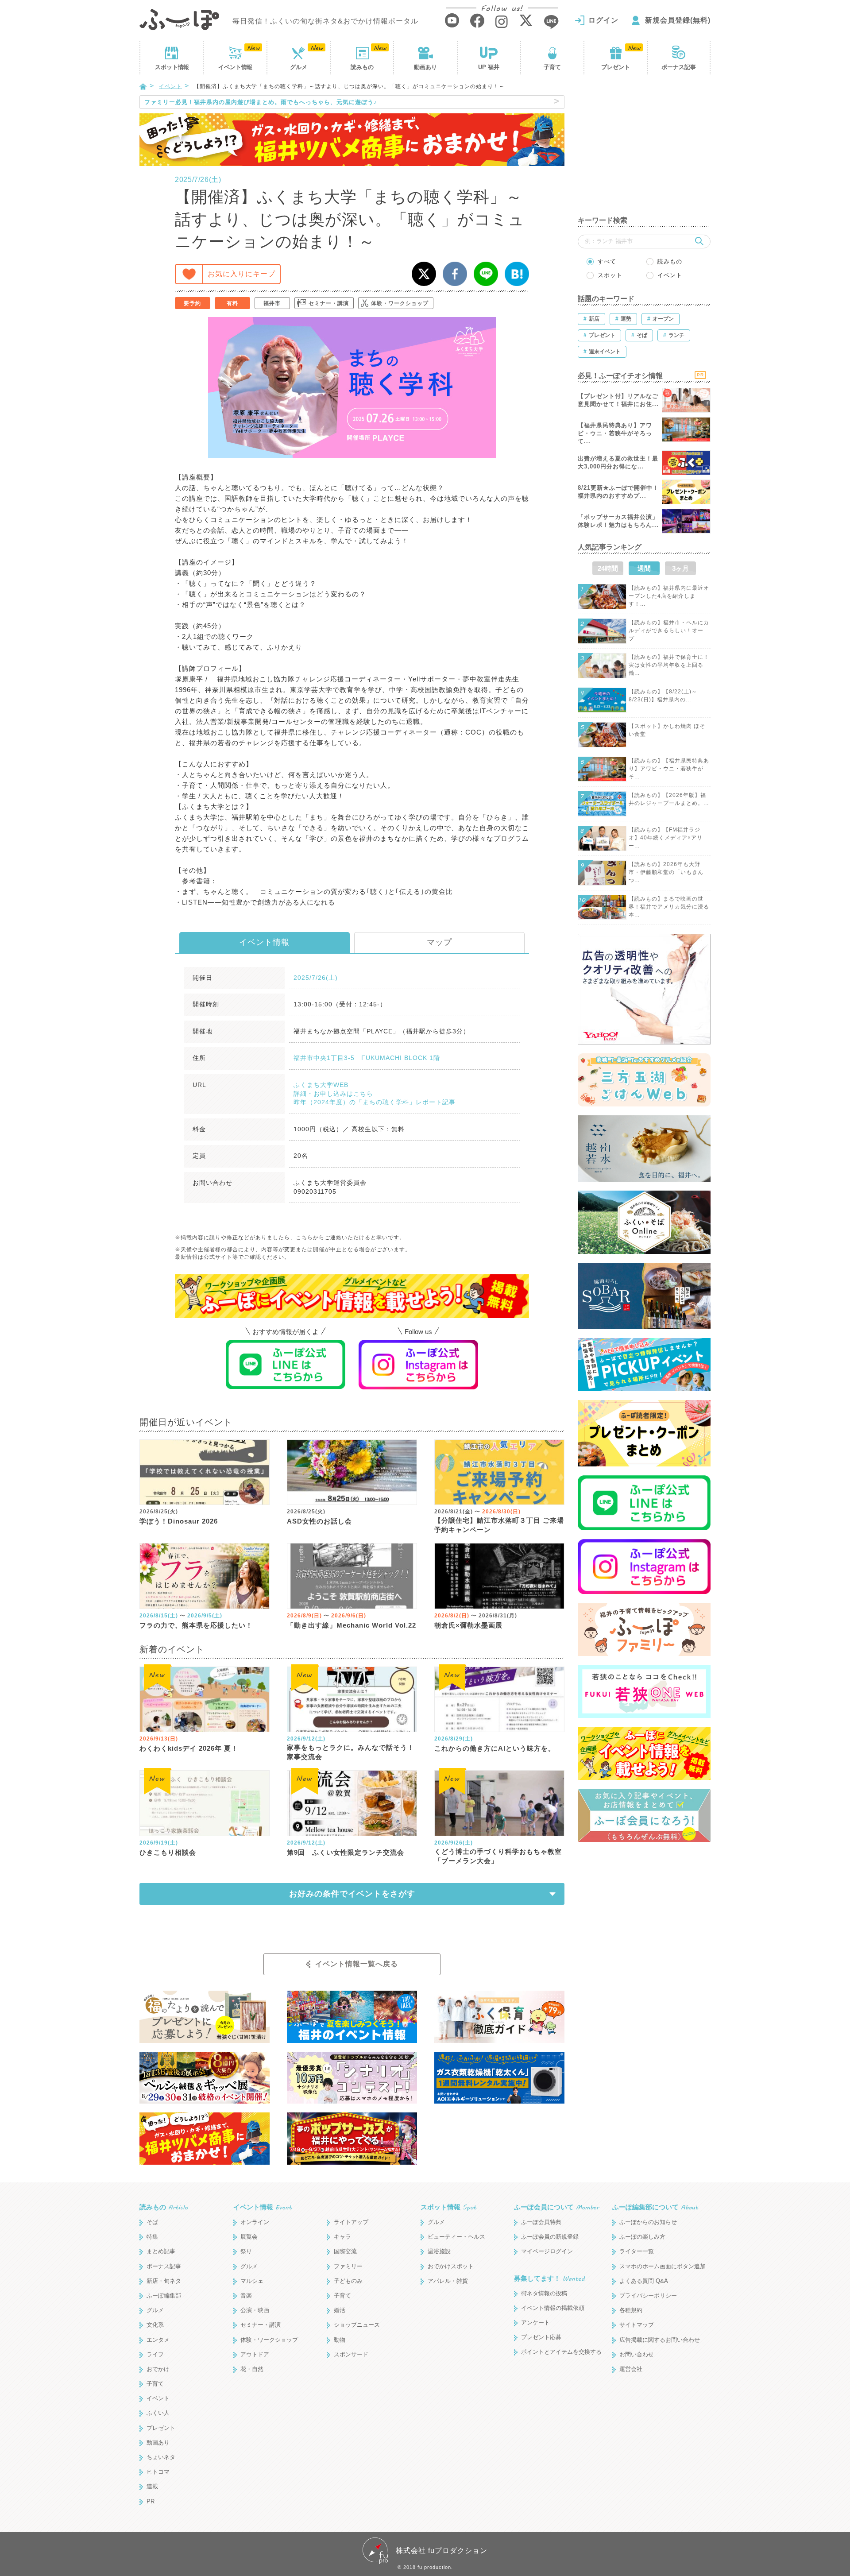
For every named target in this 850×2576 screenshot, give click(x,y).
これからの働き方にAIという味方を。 (495, 1748)
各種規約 (631, 2310)
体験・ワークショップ (400, 303)
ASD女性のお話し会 (319, 1521)
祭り (246, 2251)
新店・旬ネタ (164, 2281)
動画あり (425, 67)
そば (152, 2222)
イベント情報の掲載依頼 (553, 2308)
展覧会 (249, 2237)
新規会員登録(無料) (678, 20)
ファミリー (348, 2266)
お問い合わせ (637, 2354)
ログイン (603, 20)
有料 (232, 303)
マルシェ (252, 2281)
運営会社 (631, 2369)
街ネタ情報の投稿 (544, 2293)
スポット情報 (448, 2207)
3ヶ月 (680, 568)
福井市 (272, 303)
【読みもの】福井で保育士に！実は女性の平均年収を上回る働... (669, 665)
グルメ (299, 67)
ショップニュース (357, 2325)
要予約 (192, 303)
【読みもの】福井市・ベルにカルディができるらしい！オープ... (669, 630)
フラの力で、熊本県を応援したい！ (196, 1625)
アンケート (535, 2323)
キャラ (342, 2237)
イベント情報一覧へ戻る (357, 1964)
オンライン (255, 2222)
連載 (152, 2486)
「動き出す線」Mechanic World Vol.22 (352, 1625)
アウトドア (255, 2354)
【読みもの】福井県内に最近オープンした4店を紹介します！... (669, 596)
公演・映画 (255, 2310)
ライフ (155, 2354)
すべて (607, 261)
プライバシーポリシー (648, 2296)
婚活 (340, 2310)
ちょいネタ (161, 2457)
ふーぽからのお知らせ (648, 2222)
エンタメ (158, 2340)
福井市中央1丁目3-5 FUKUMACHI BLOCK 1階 (367, 1058)
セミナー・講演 (329, 303)
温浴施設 (439, 2251)
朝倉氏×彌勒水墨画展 (468, 1625)
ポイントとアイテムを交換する (561, 2352)
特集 (152, 2237)
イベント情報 (264, 942)
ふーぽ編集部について (655, 2207)
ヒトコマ (158, 2472)
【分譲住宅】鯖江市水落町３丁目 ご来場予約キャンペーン (499, 1525)
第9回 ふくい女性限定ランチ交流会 (346, 1852)
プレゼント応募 (541, 2337)
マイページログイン (547, 2251)
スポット (172, 67)
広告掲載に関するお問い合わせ (660, 2340)
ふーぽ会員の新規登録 (550, 2237)
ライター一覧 (637, 2251)
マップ (439, 942)
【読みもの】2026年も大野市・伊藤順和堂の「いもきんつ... (666, 872)
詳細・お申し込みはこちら (333, 1094)
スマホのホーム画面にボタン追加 (663, 2266)
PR (151, 2501)
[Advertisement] (644, 151)
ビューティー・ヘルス (456, 2237)
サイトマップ (637, 2325)
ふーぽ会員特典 (541, 2222)
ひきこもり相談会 (168, 1852)
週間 (644, 568)
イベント (235, 67)
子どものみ (348, 2281)
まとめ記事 (161, 2251)
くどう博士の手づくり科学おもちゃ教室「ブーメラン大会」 (498, 1856)
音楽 (246, 2296)
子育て (552, 67)
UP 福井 (489, 67)
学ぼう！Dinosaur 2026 (179, 1521)
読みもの (362, 67)
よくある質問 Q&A (644, 2281)
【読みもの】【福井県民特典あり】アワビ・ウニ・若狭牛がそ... (669, 769)
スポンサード (351, 2354)
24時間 (608, 568)
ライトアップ (351, 2222)
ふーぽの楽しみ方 (642, 2237)
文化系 (155, 2325)
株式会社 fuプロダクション (442, 2551)
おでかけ (158, 2369)
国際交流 (345, 2251)
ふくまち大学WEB (321, 1085)
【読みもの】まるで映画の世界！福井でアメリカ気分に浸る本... (669, 907)
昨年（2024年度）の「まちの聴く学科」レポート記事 (375, 1102)
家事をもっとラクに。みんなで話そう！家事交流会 (351, 1752)
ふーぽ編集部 (164, 2296)
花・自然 (252, 2369)
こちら (304, 1238)
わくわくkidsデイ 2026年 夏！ (189, 1748)
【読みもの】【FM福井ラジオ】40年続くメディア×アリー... (666, 838)
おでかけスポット (451, 2266)
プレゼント (616, 67)
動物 (340, 2340)
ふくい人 (158, 2413)
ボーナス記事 (679, 67)
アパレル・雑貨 (448, 2281)
